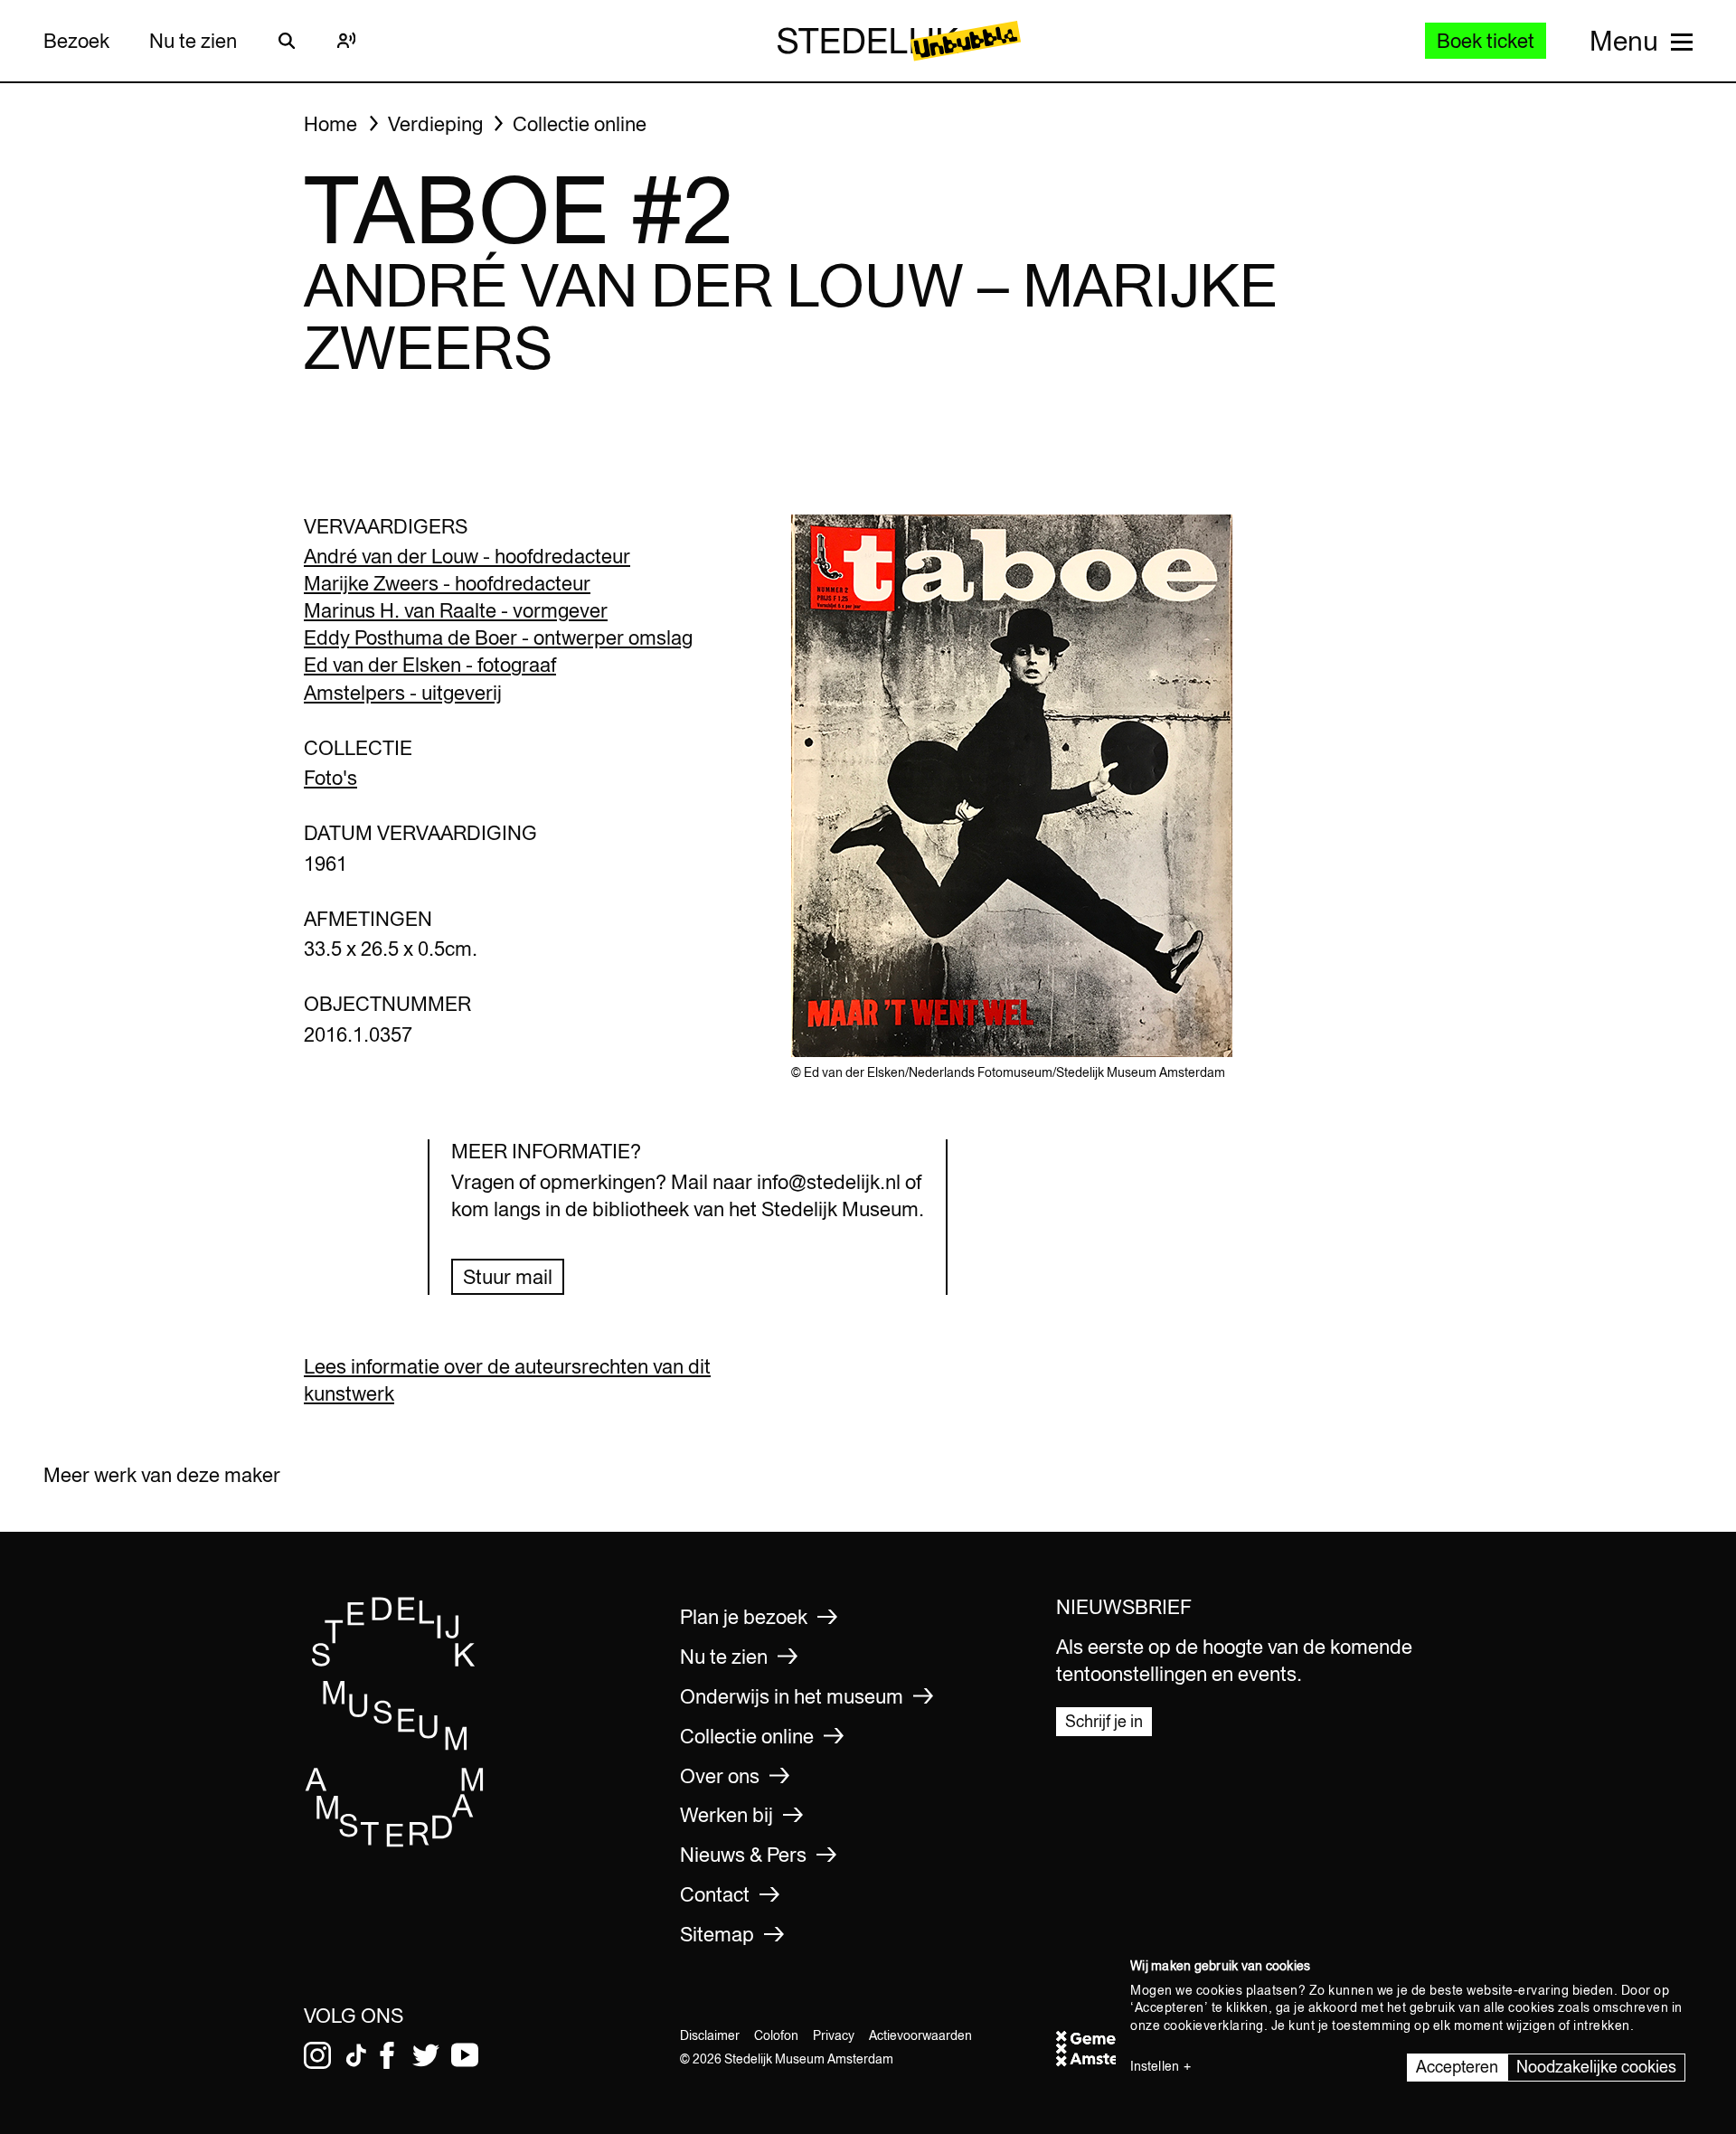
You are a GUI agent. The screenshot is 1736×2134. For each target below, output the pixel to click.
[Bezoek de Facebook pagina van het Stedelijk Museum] (387, 2055)
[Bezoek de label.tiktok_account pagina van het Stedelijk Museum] (356, 2055)
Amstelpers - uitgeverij (403, 693)
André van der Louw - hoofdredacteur (467, 556)
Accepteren (1457, 2067)
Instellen (1155, 2066)
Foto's (330, 778)
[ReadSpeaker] (346, 41)
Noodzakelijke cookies (1596, 2067)
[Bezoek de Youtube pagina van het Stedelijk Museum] (465, 2055)
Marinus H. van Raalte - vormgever (456, 610)
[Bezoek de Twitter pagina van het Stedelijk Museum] (426, 2055)
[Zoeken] (287, 41)
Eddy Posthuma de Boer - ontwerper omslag (498, 637)
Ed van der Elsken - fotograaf (430, 665)
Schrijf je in (1104, 1721)
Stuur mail (508, 1277)
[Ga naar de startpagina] (395, 1841)
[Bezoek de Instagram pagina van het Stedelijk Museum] (317, 2055)
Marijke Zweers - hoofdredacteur (447, 583)
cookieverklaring (1214, 2025)
